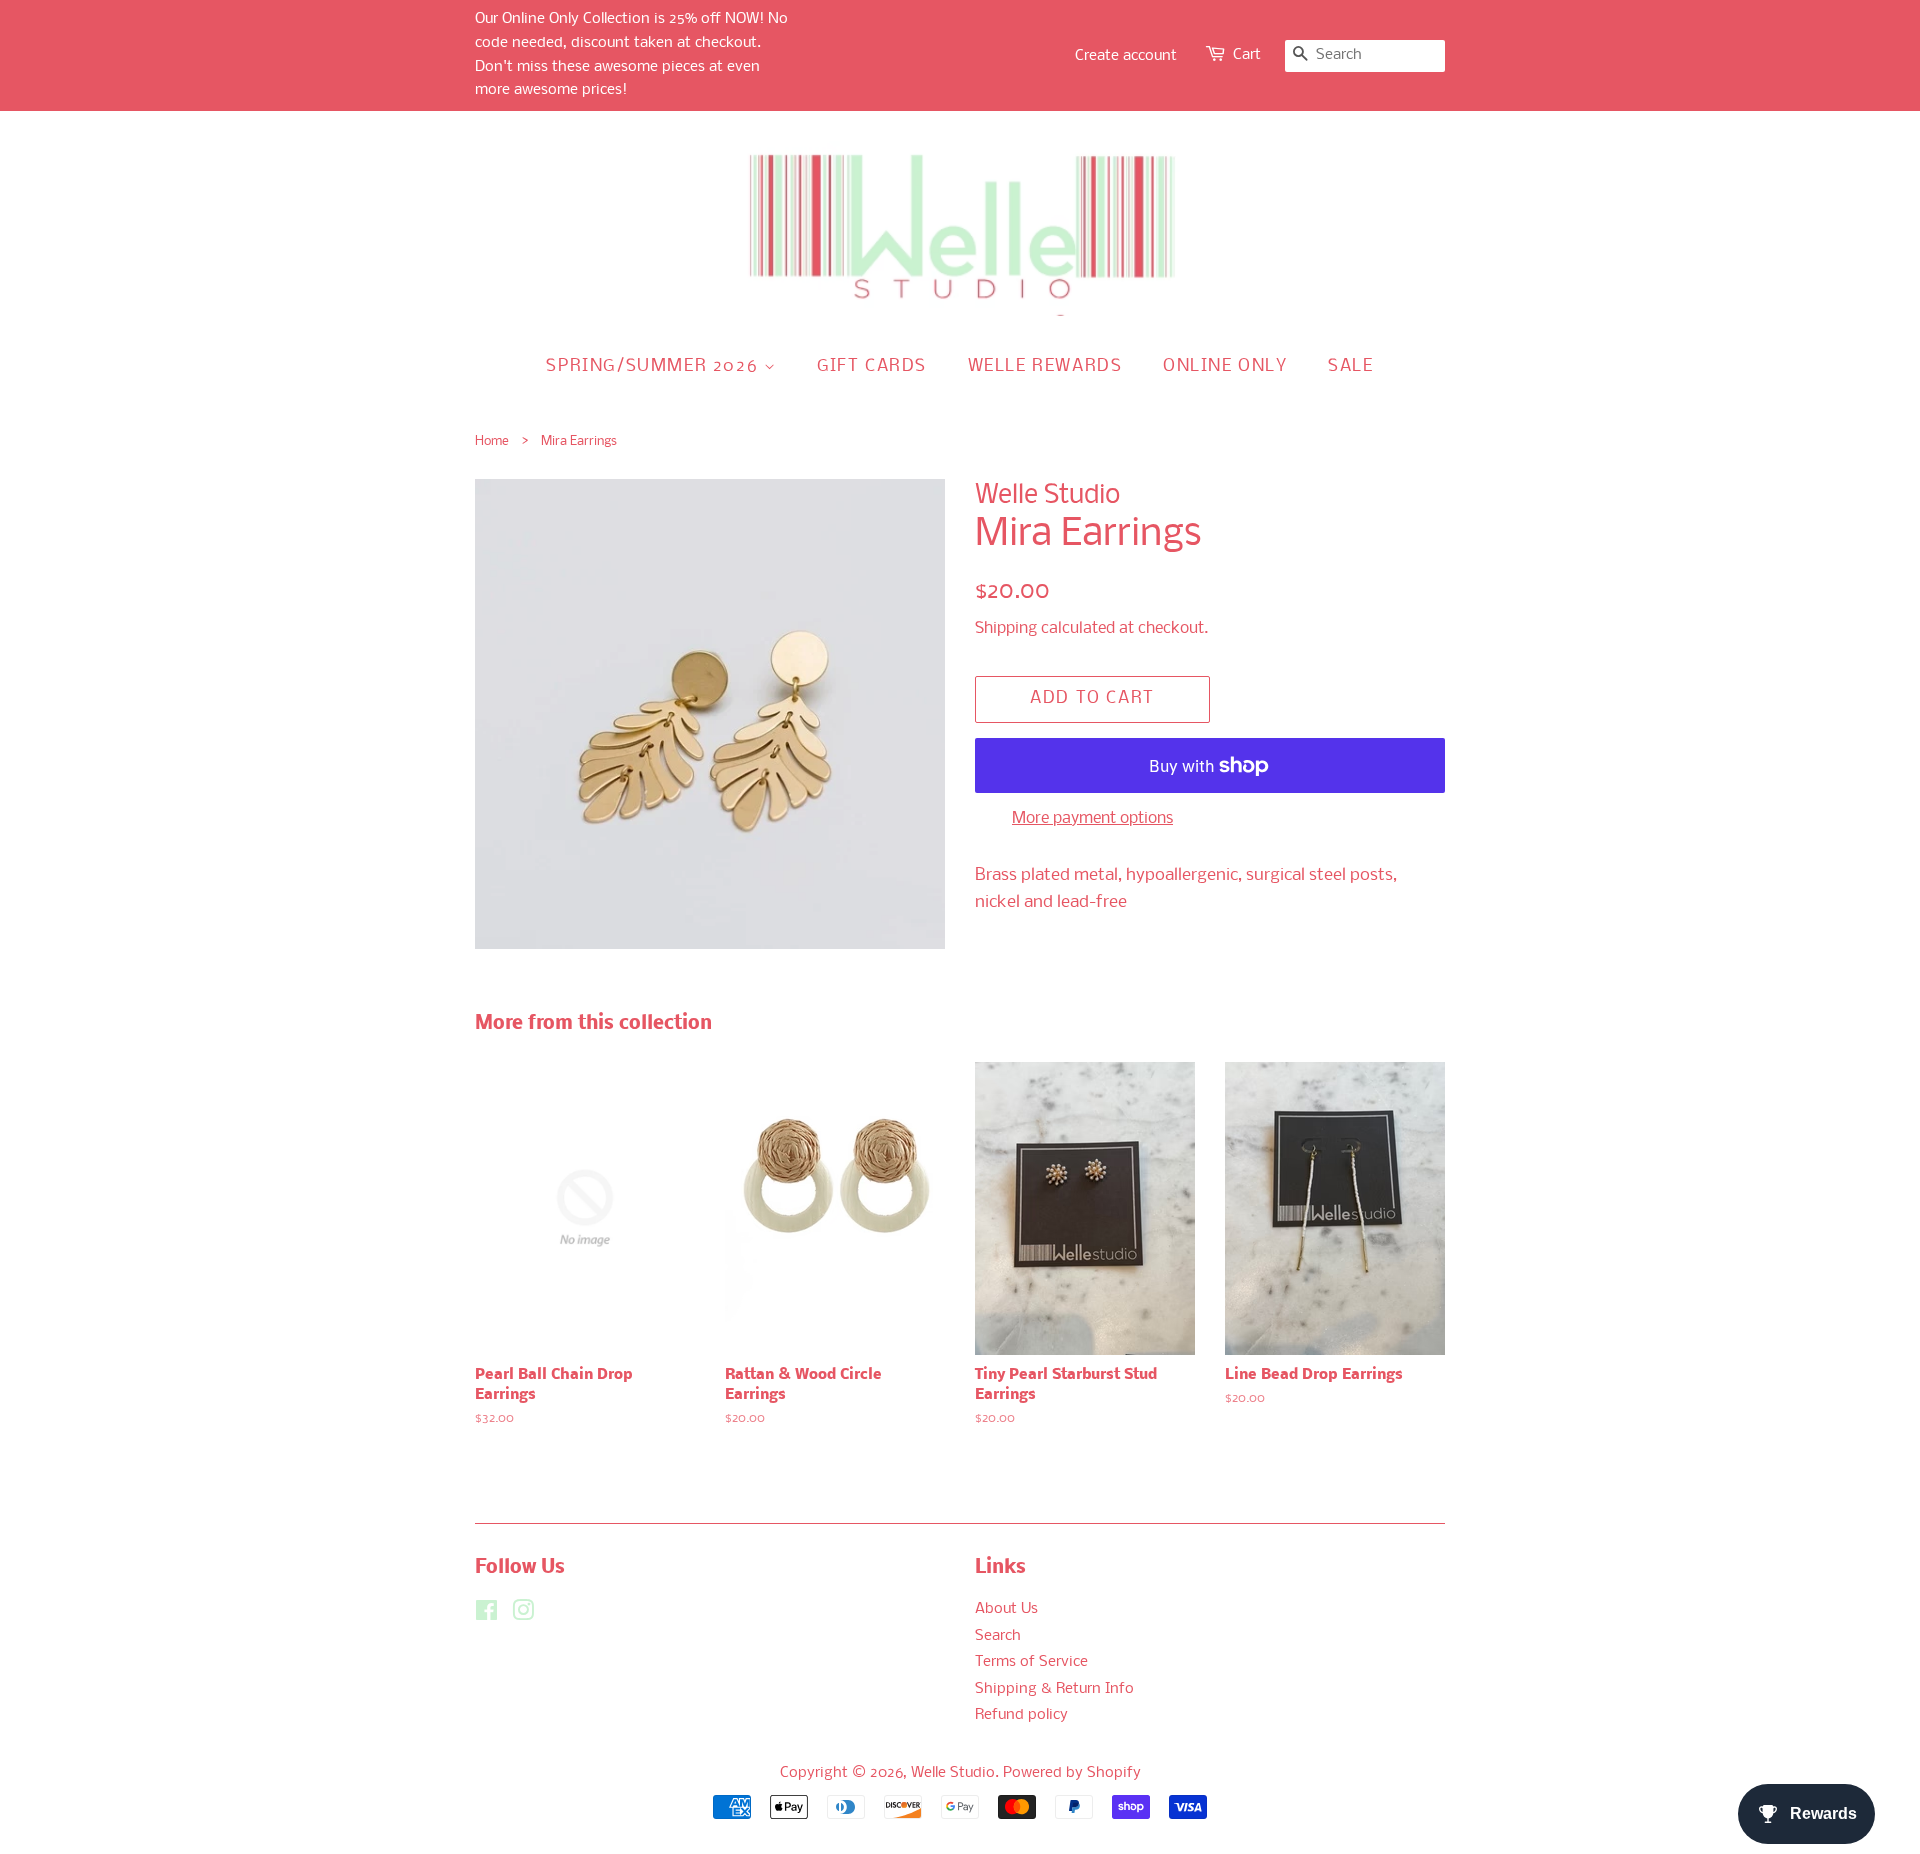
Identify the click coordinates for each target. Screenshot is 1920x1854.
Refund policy (1021, 1715)
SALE (1350, 366)
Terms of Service (1031, 1662)
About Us (1006, 1609)
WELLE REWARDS (1045, 366)
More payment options (1092, 818)
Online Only (1225, 366)
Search (998, 1636)
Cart (1247, 55)
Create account (1126, 56)
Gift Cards (872, 366)
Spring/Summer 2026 (654, 366)
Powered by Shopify (1072, 1773)
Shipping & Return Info (1054, 1689)
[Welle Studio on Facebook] (486, 1615)
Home (492, 441)
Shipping (1006, 628)
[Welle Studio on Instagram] (523, 1615)
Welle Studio (953, 1773)
